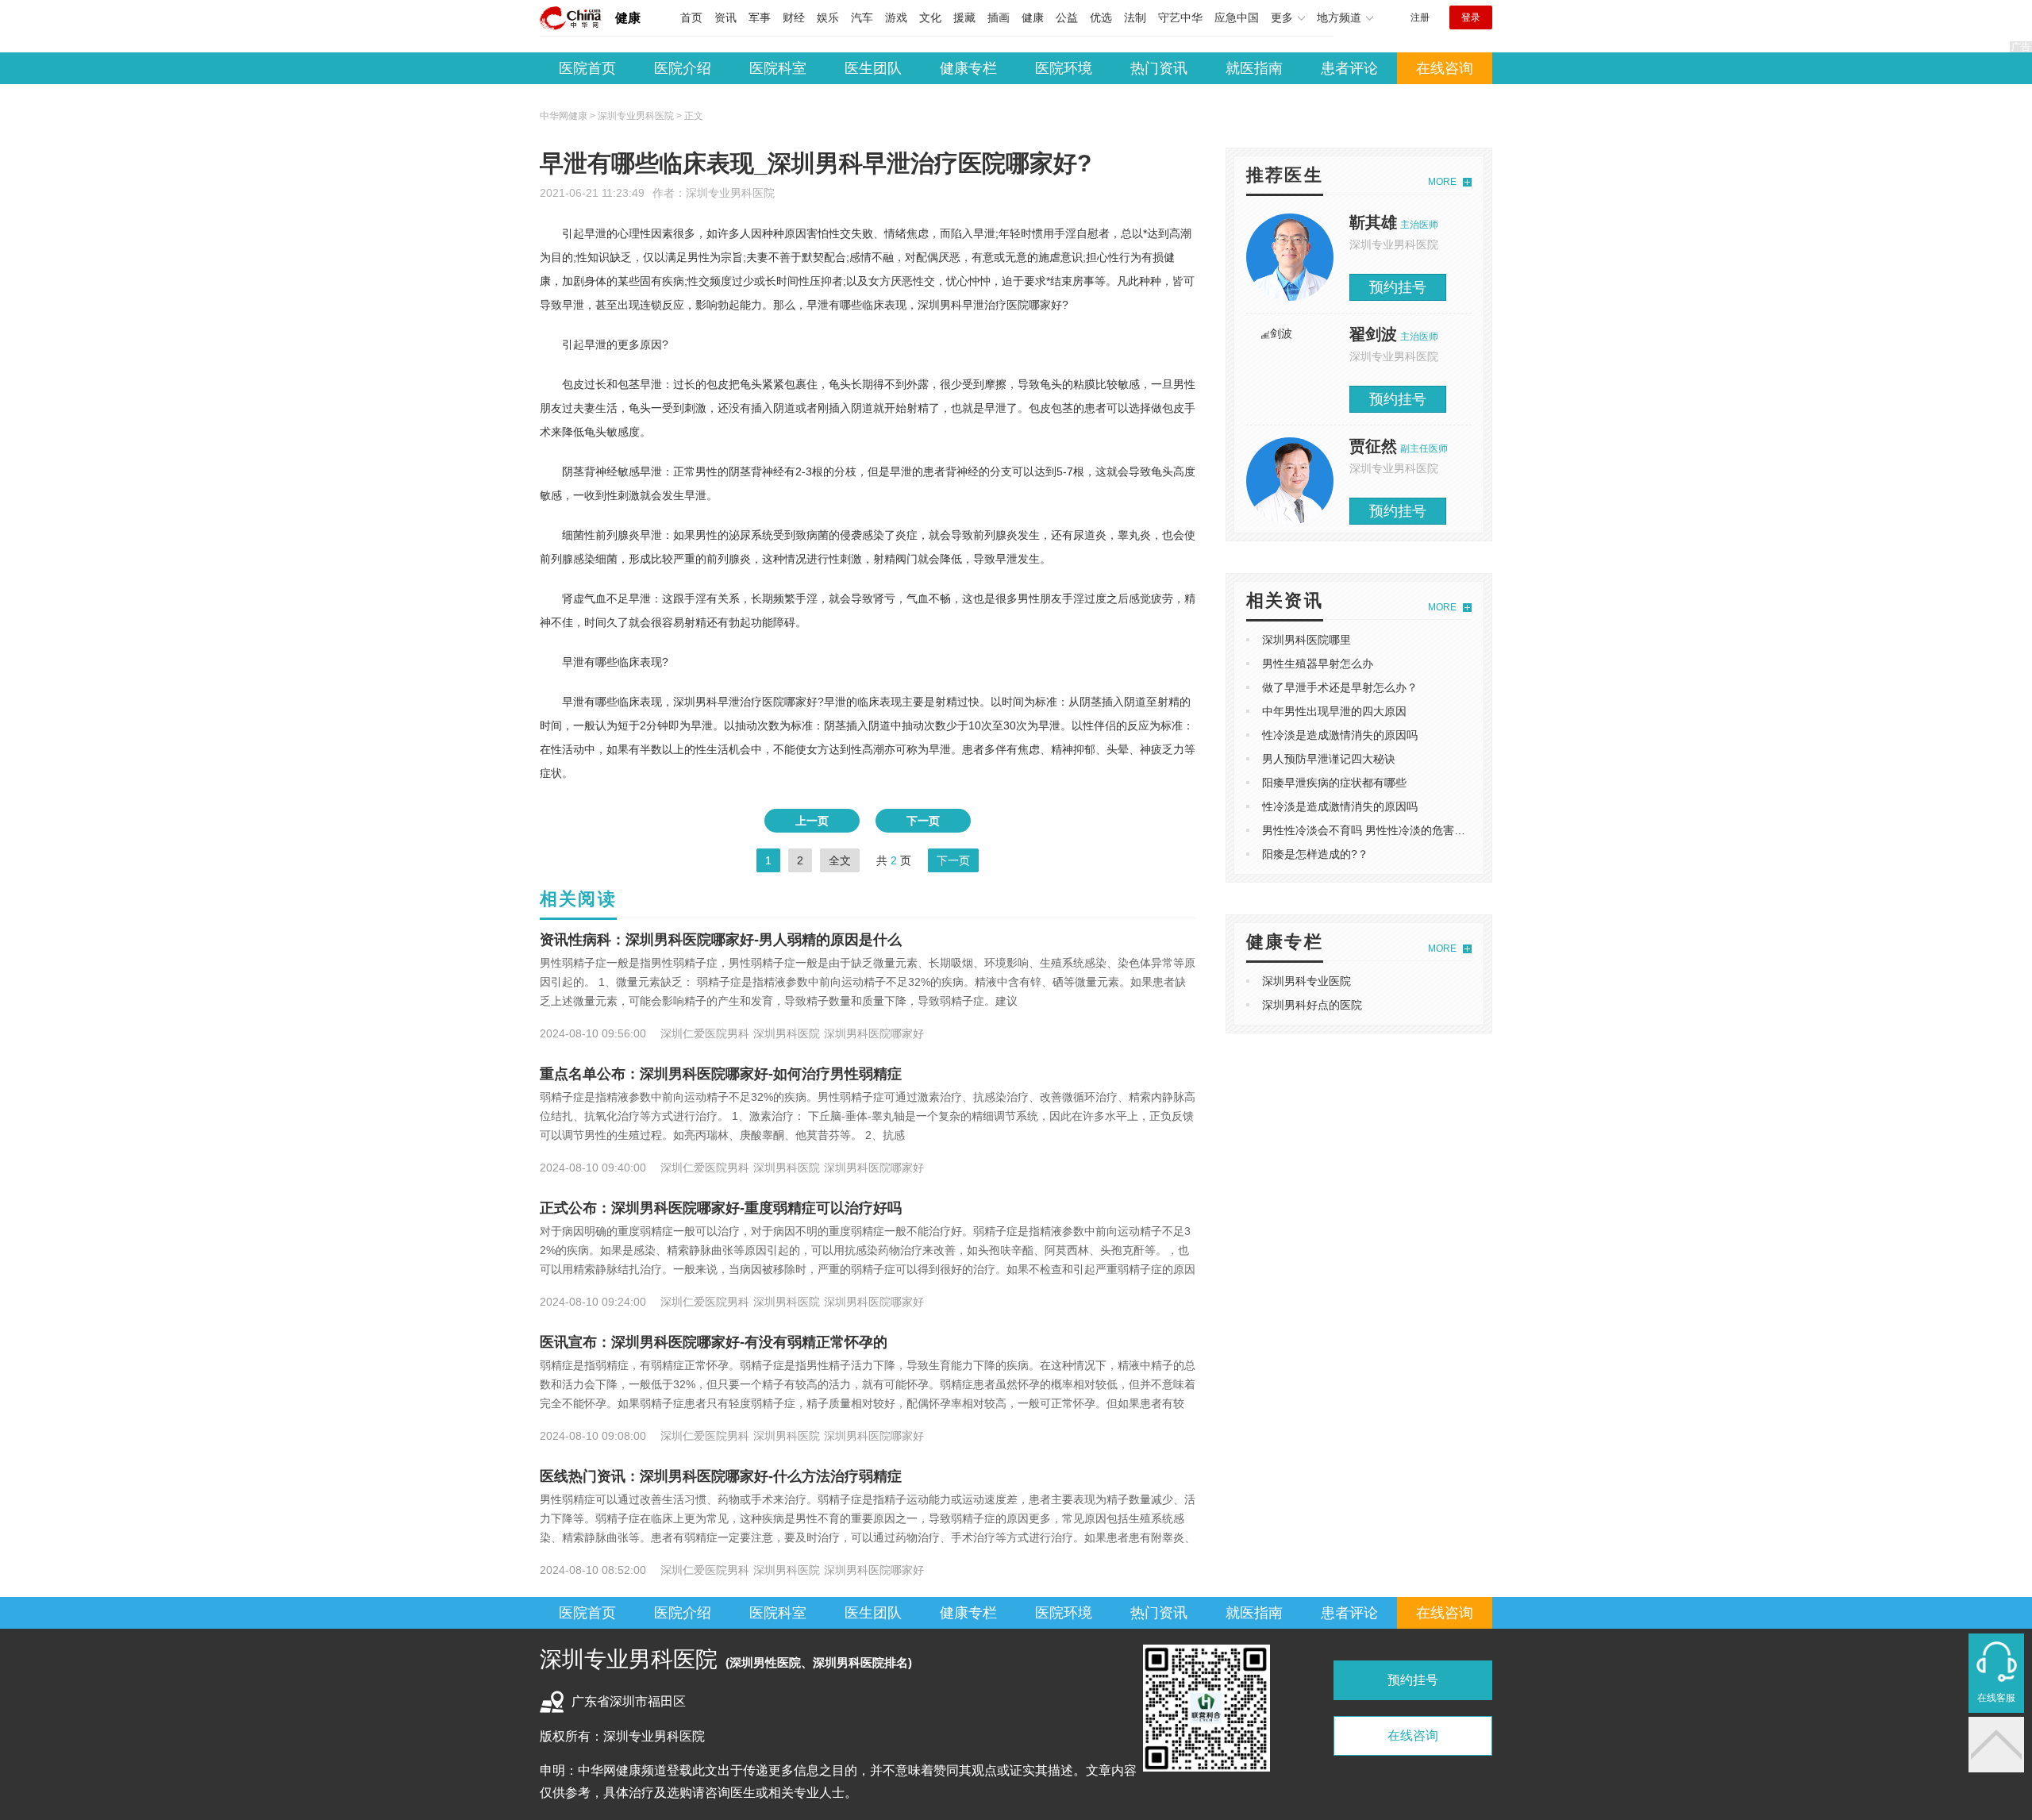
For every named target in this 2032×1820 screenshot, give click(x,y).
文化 (930, 17)
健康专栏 (968, 68)
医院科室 (778, 68)
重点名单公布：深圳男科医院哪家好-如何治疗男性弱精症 (721, 1074)
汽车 (862, 17)
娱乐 (828, 17)
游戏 (896, 17)
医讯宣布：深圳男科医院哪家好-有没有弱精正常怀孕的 (714, 1342)
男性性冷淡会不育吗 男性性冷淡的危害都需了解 (1380, 830)
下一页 (923, 821)
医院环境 (1064, 68)
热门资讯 (1159, 68)
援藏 (964, 17)
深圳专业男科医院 (730, 193)
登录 (1471, 17)
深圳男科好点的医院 (1312, 1005)
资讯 (725, 17)
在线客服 (1996, 1698)
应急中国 (1237, 17)
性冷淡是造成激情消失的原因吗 (1340, 735)
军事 (760, 17)
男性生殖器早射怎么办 (1318, 664)
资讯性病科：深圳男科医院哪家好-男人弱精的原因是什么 (721, 940)
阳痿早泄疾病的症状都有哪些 (1334, 783)
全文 (840, 860)
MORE (1442, 182)
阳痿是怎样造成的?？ (1315, 854)
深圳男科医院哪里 (1307, 640)
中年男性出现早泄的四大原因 (1334, 711)
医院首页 (587, 68)
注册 (1420, 17)
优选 (1101, 17)
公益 (1067, 17)
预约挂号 (1398, 287)
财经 (794, 17)
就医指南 (1254, 68)
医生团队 (873, 68)
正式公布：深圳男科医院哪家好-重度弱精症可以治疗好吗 (721, 1208)
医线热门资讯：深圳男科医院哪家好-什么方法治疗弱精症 (721, 1476)
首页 (691, 17)
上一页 (812, 821)
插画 (999, 17)
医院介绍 (683, 68)
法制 (1135, 17)
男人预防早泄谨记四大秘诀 (1329, 759)
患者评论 (1349, 68)
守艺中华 (1180, 17)
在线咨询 (1445, 68)
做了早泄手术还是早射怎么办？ (1340, 687)
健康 (628, 18)
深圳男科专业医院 (1307, 981)
